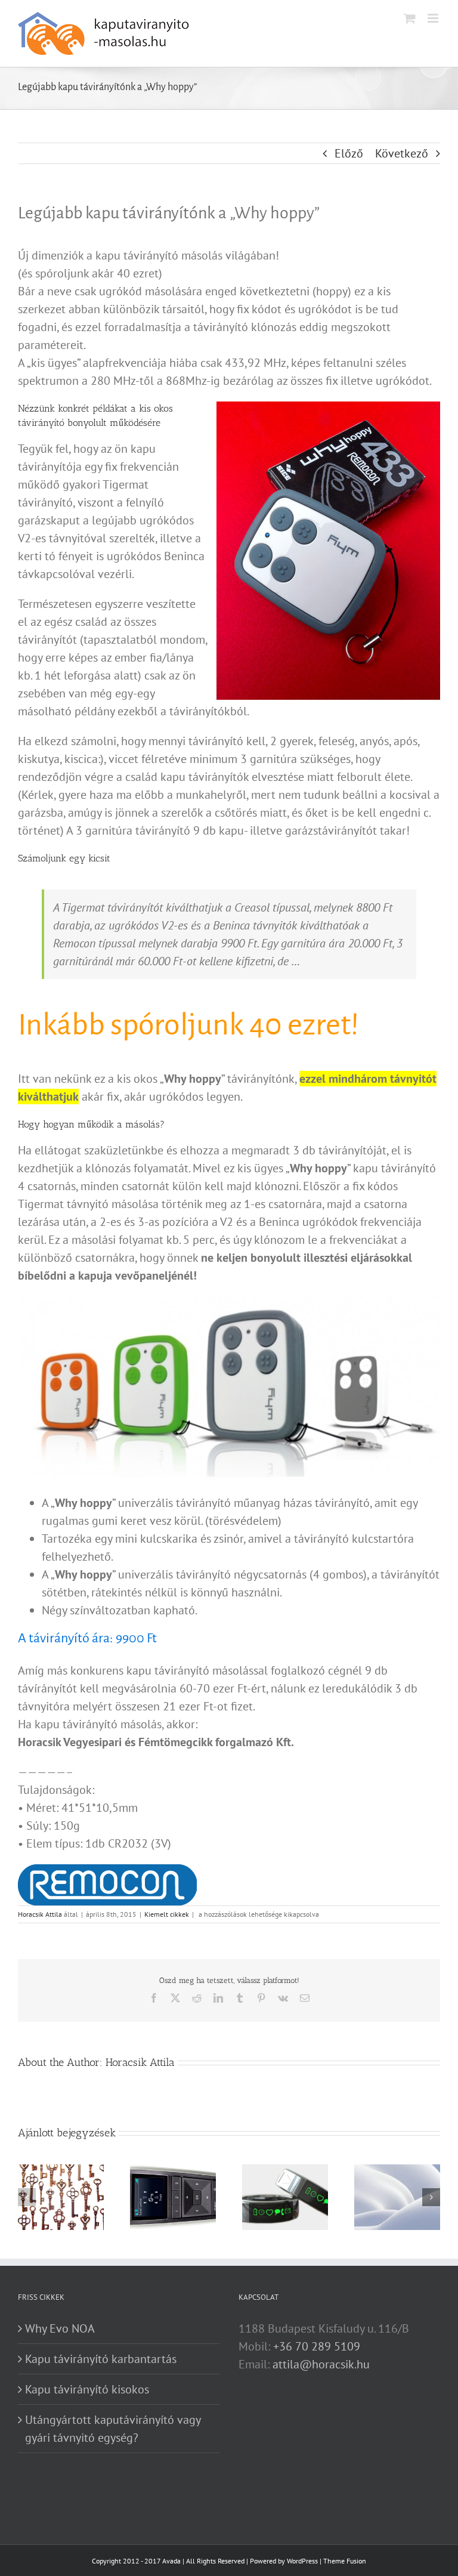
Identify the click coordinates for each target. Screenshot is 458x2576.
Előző (349, 153)
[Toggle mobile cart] (410, 18)
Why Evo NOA (60, 2328)
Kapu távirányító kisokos (87, 2389)
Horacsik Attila (40, 1914)
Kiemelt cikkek (167, 1914)
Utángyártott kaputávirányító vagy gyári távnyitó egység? (113, 2429)
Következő (402, 153)
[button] (27, 2197)
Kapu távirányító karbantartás (101, 2359)
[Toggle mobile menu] (434, 18)
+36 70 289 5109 (317, 2346)
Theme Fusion (345, 2561)
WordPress (302, 2561)
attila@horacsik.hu (321, 2364)
